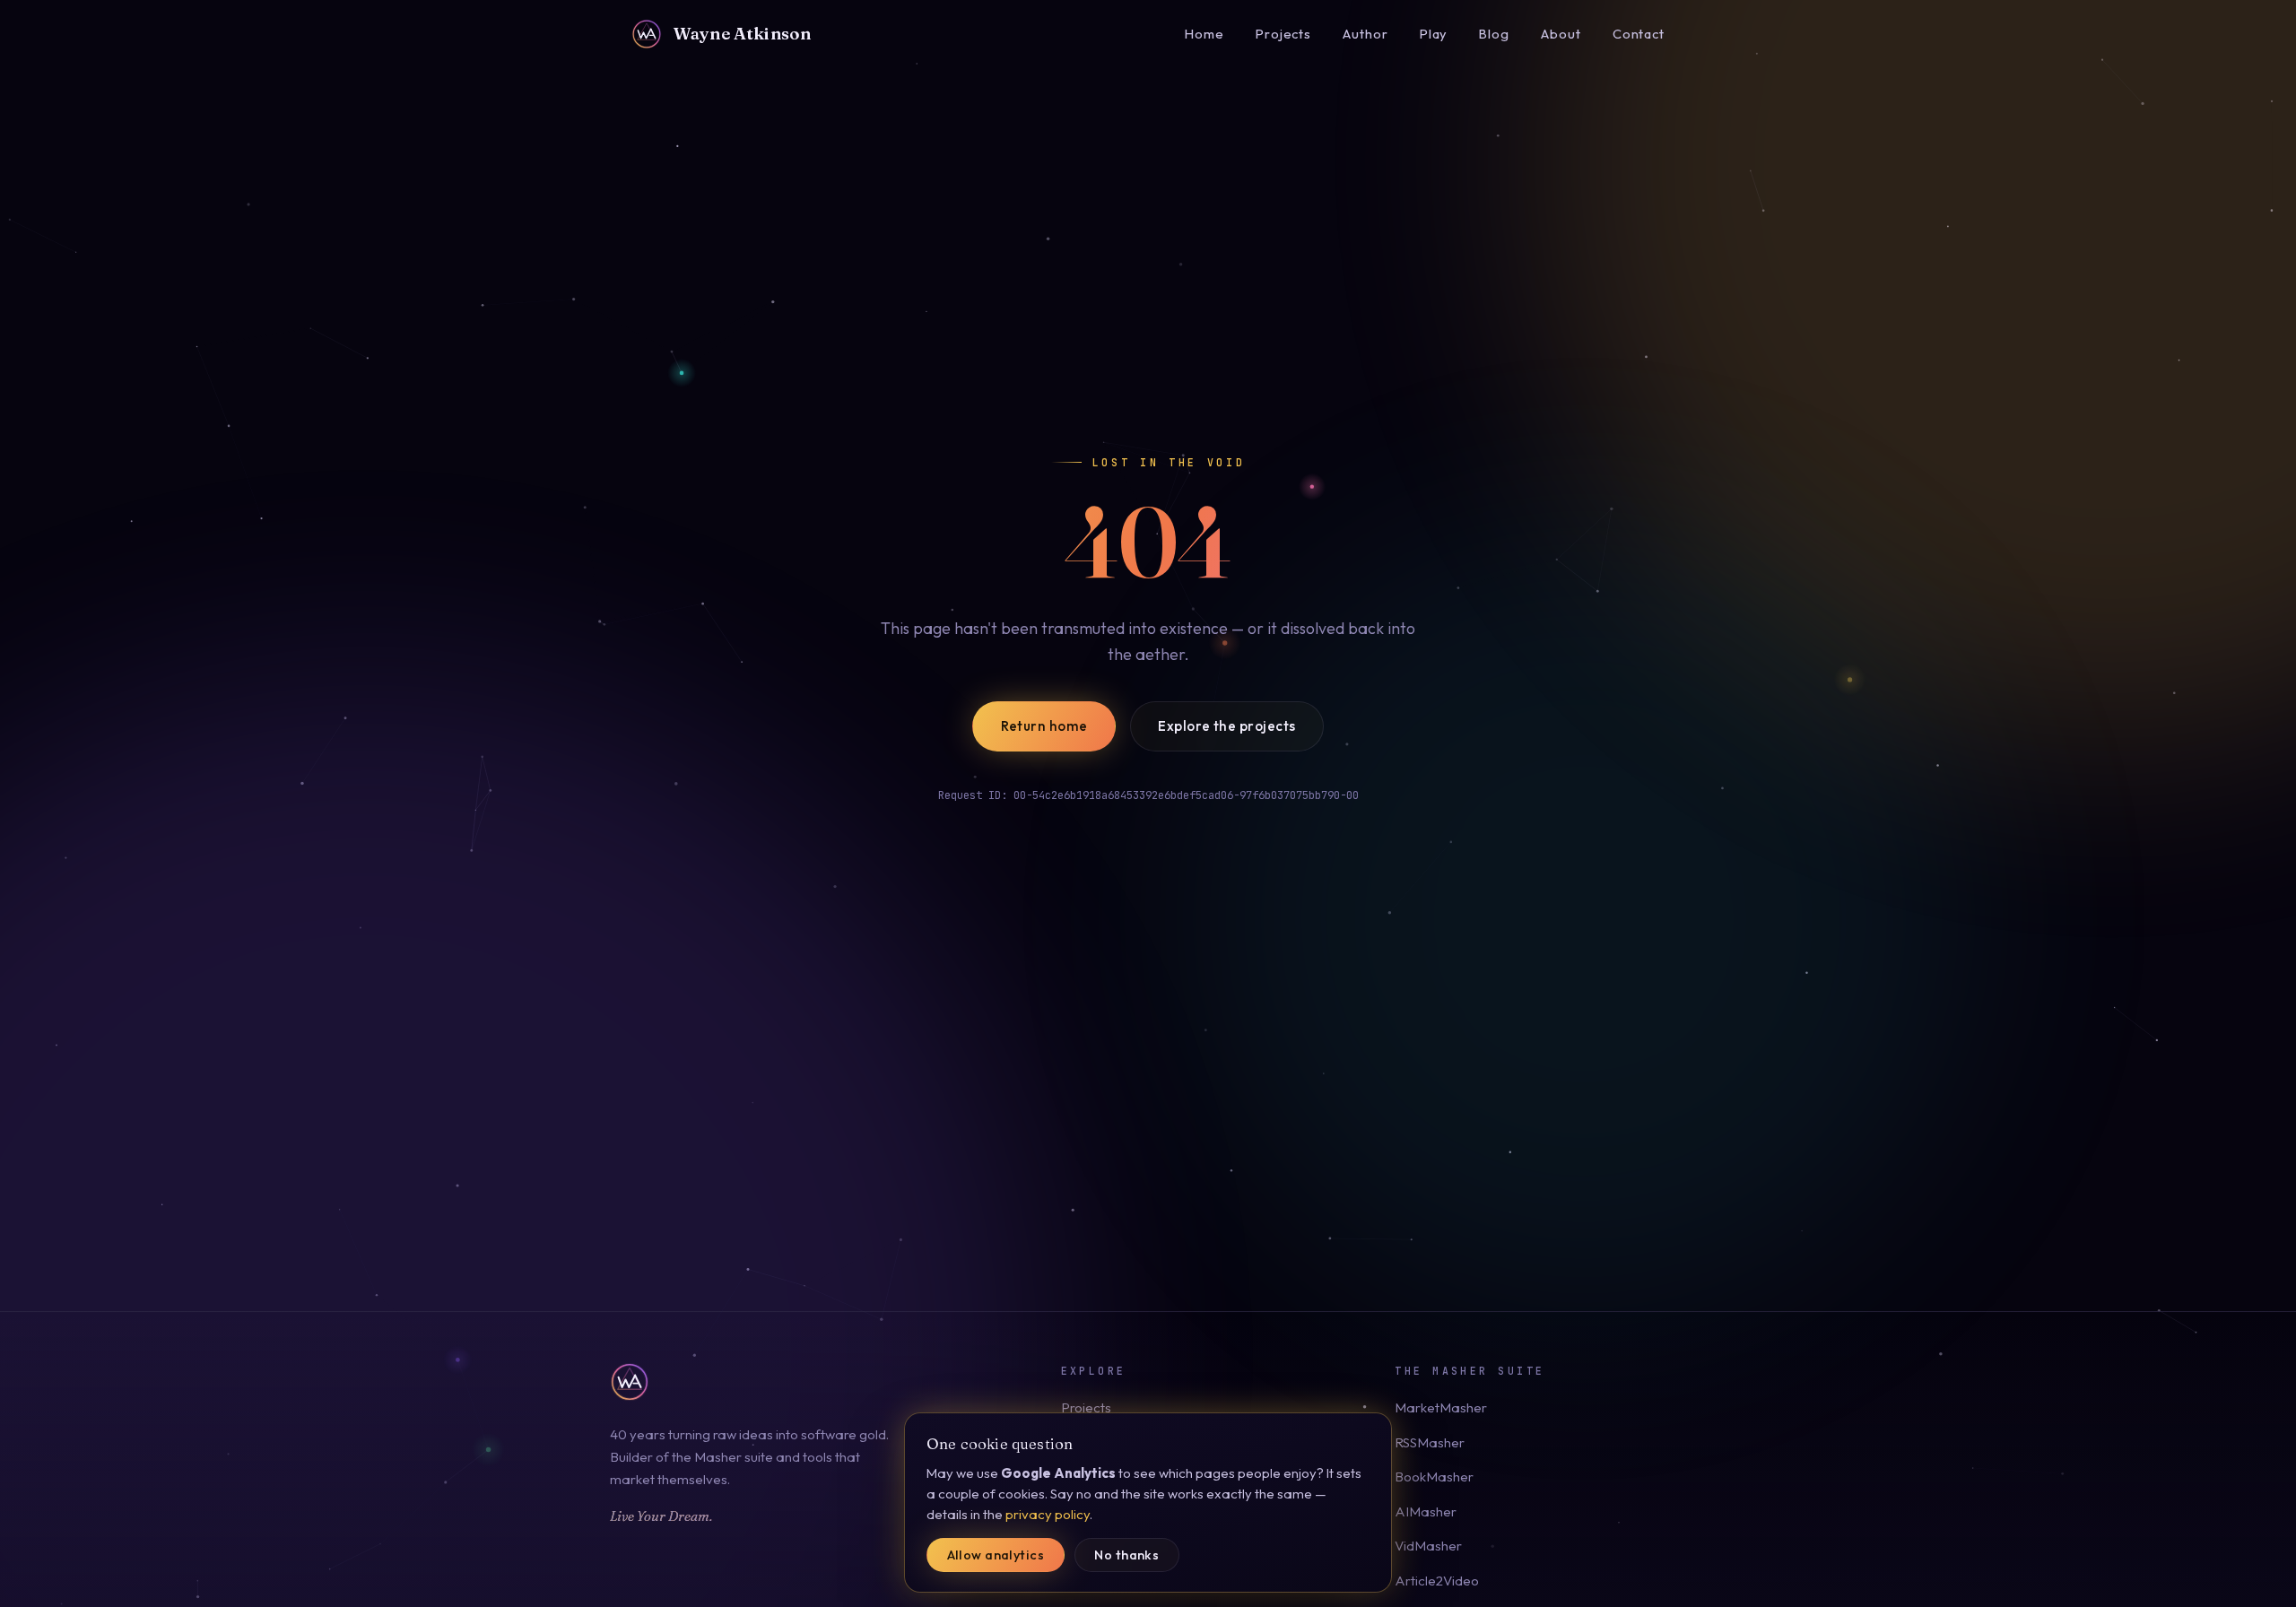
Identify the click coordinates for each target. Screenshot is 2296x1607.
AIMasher (1426, 1511)
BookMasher (1434, 1477)
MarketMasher (1441, 1407)
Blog (1494, 34)
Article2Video (1437, 1581)
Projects (1283, 34)
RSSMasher (1430, 1442)
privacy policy (1048, 1514)
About (1561, 34)
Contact (1639, 34)
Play (1434, 34)
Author (1365, 34)
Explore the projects (1226, 726)
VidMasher (1428, 1546)
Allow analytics (996, 1555)
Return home (1044, 726)
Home (1205, 34)
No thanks (1126, 1555)
